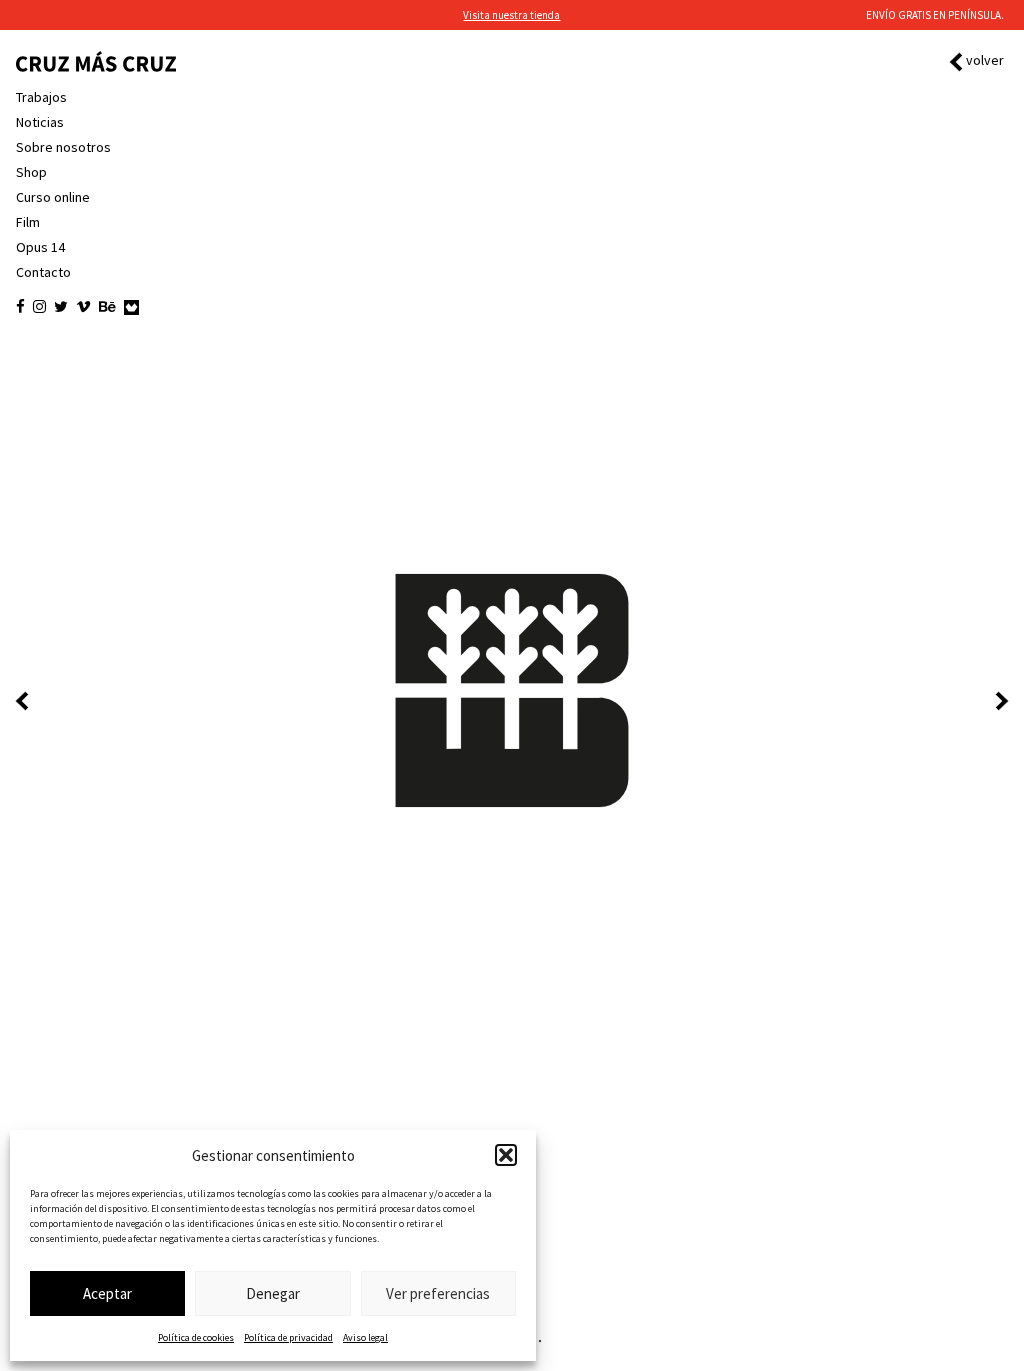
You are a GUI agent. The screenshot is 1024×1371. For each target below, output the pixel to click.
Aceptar (107, 1293)
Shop (31, 172)
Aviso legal (365, 1337)
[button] (506, 1155)
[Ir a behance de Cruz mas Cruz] (107, 307)
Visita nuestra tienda (511, 15)
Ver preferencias (438, 1293)
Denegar (273, 1293)
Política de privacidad (288, 1337)
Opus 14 (40, 247)
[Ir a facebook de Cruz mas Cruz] (20, 307)
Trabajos (41, 97)
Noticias (40, 122)
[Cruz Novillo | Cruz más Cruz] (96, 61)
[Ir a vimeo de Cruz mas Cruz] (83, 307)
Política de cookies (196, 1337)
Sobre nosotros (63, 147)
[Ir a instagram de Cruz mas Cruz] (39, 307)
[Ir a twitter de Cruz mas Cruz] (61, 307)
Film (28, 222)
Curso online (53, 197)
